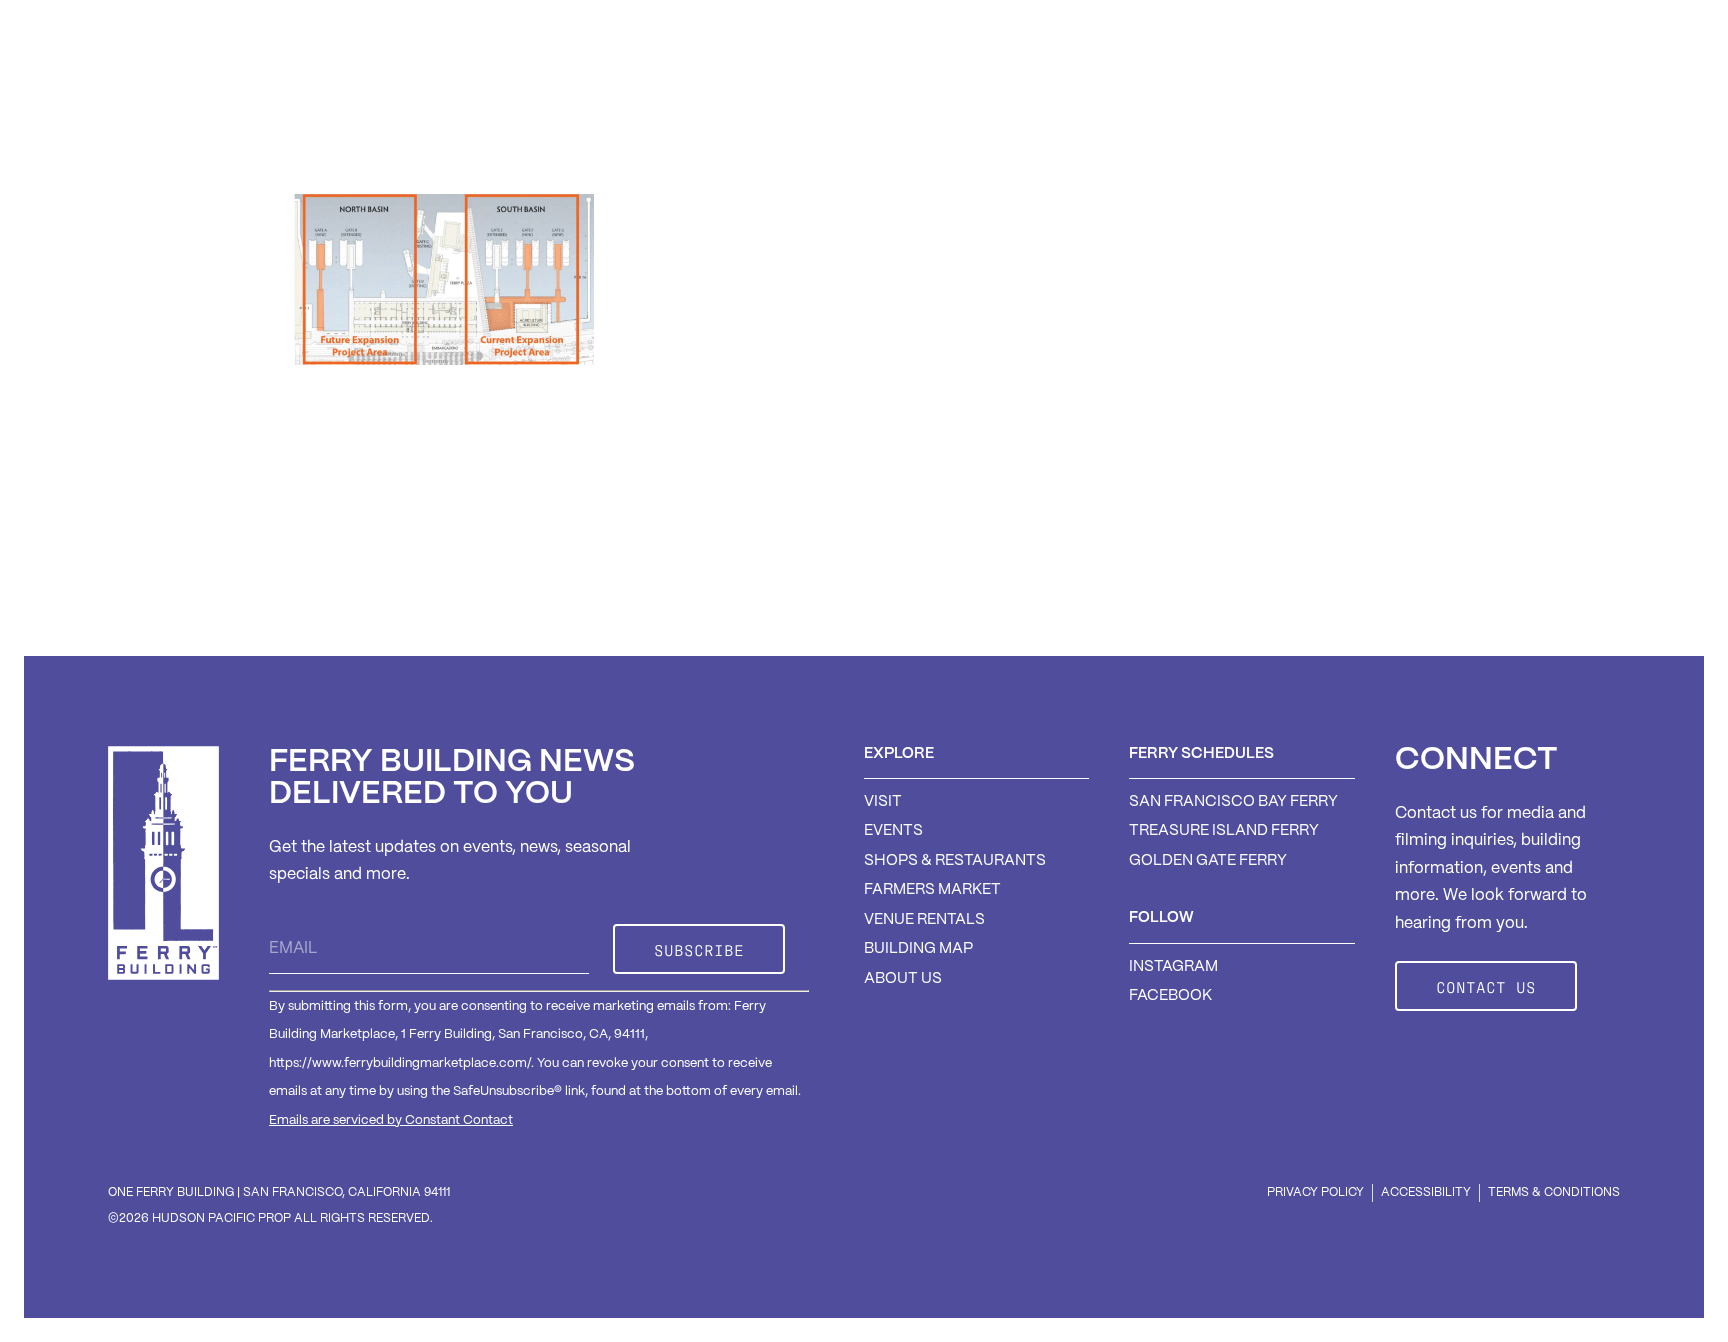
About (1515, 82)
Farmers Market (1095, 82)
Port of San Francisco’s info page (962, 541)
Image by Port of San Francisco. (414, 583)
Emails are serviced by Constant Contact (391, 1120)
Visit (730, 82)
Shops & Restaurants (888, 82)
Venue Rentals (1272, 82)
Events (1410, 82)
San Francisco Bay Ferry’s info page (639, 541)
